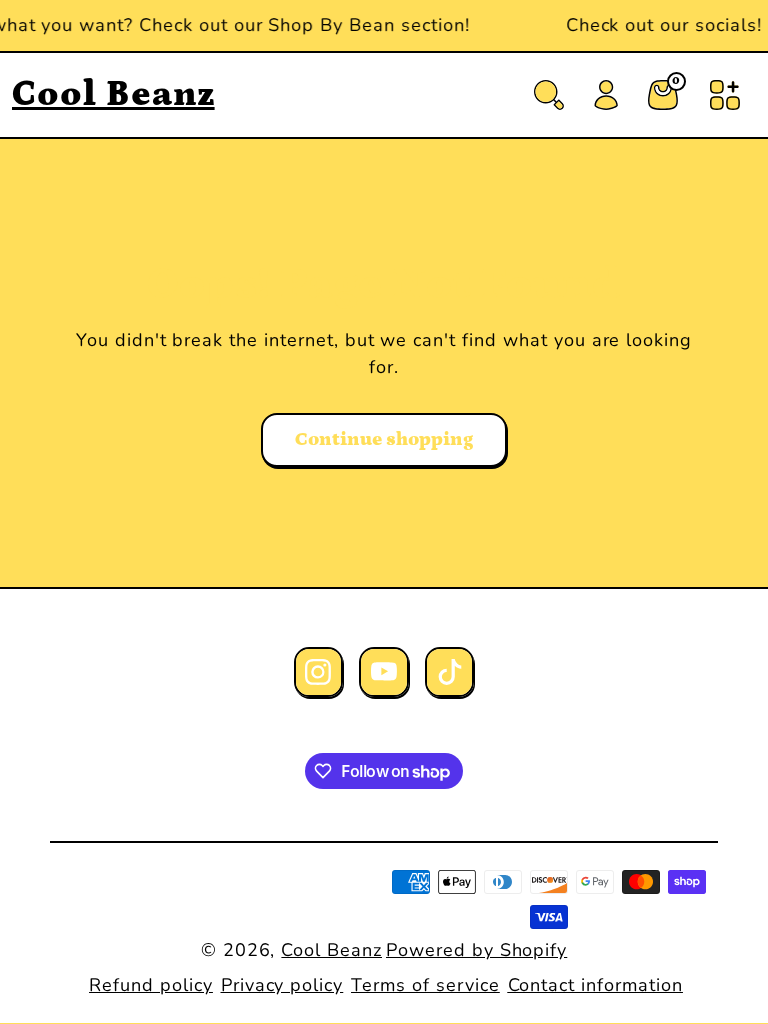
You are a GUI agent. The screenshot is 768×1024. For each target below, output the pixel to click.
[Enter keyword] (549, 95)
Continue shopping (384, 439)
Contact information (595, 985)
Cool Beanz (331, 950)
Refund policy (150, 985)
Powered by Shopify (476, 950)
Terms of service (425, 985)
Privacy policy (282, 985)
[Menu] (725, 95)
